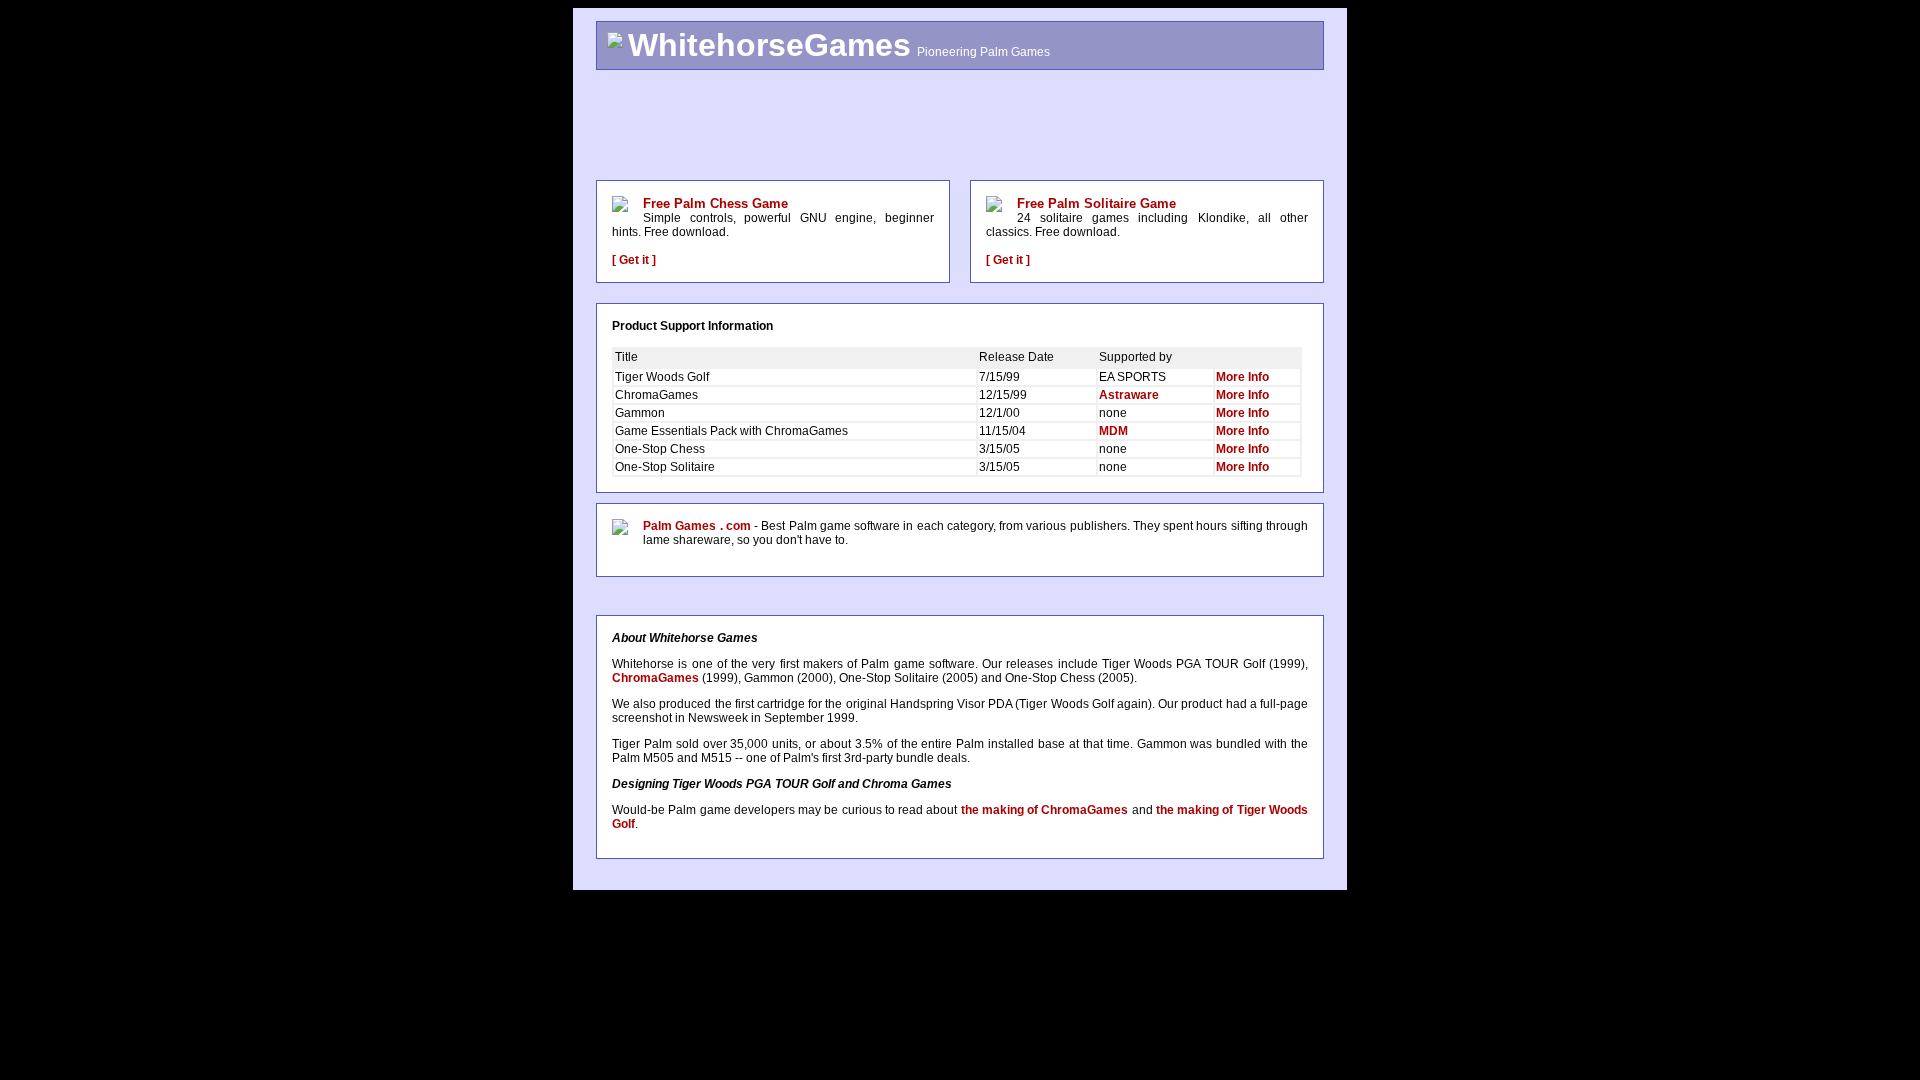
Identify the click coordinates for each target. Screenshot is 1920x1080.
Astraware (1129, 395)
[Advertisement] (960, 125)
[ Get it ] (634, 260)
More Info (1242, 377)
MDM (1113, 431)
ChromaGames (655, 678)
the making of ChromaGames (1045, 810)
